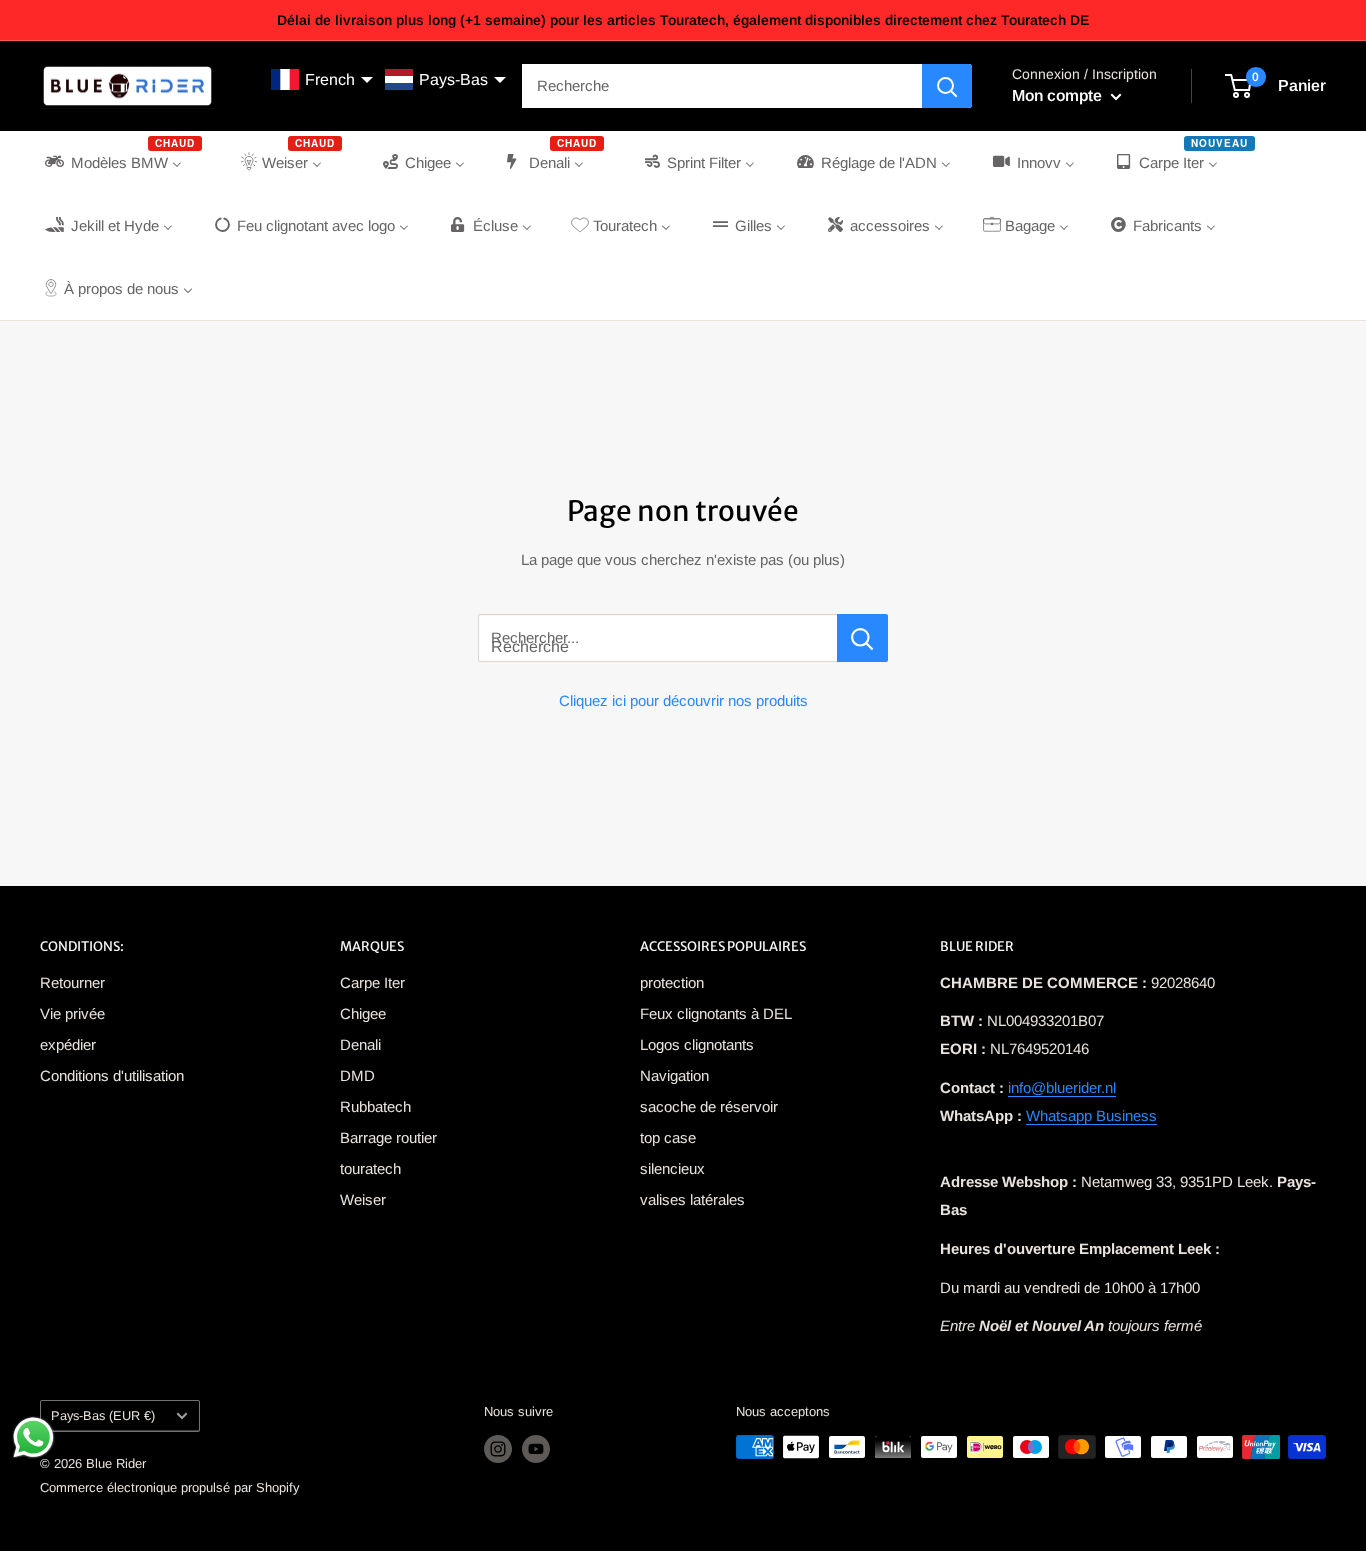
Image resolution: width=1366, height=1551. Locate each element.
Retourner (72, 982)
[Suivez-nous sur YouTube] (536, 1449)
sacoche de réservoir (709, 1106)
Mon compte (1059, 95)
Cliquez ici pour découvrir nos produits (683, 700)
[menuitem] (121, 162)
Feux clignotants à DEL (716, 1013)
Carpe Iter (372, 982)
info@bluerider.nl (1062, 1087)
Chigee (363, 1013)
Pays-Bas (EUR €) (103, 1415)
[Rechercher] (947, 86)
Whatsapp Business (1091, 1115)
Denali (360, 1044)
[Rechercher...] (862, 638)
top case (668, 1137)
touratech (370, 1168)
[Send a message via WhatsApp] (33, 1437)
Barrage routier (388, 1137)
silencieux (672, 1168)
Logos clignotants (697, 1044)
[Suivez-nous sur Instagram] (498, 1449)
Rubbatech (375, 1106)
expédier (68, 1044)
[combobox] (722, 86)
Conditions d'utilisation (112, 1075)
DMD (357, 1075)
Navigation (674, 1075)
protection (672, 982)
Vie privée (72, 1013)
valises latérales (692, 1199)
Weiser (363, 1199)
